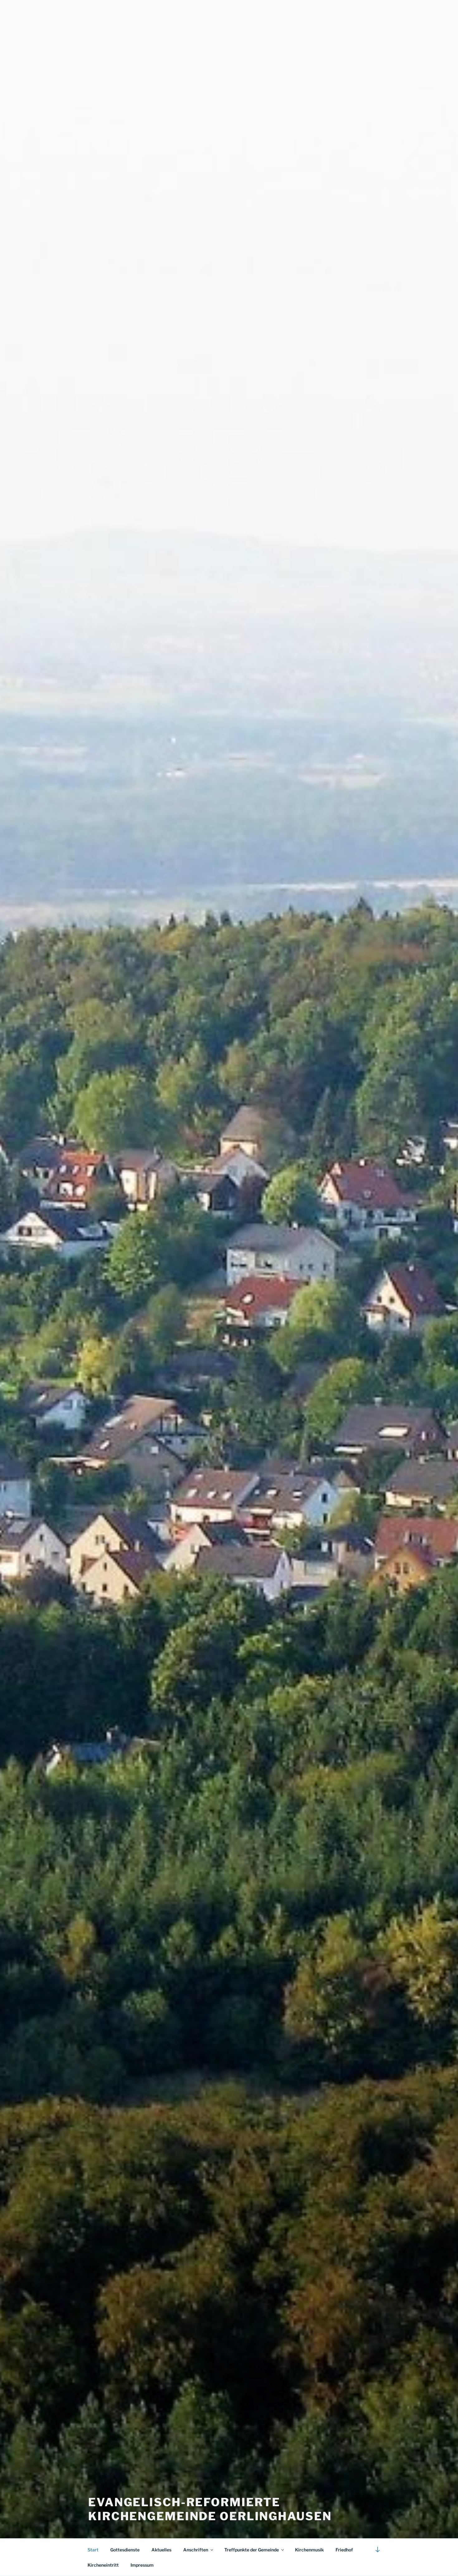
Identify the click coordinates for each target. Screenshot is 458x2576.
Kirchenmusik (309, 2550)
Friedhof (344, 2550)
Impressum (142, 2565)
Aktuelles (161, 2550)
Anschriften (196, 2550)
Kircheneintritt (103, 2565)
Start (93, 2550)
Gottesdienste (125, 2550)
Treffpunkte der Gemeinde (252, 2550)
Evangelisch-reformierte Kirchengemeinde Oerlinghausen (210, 2509)
